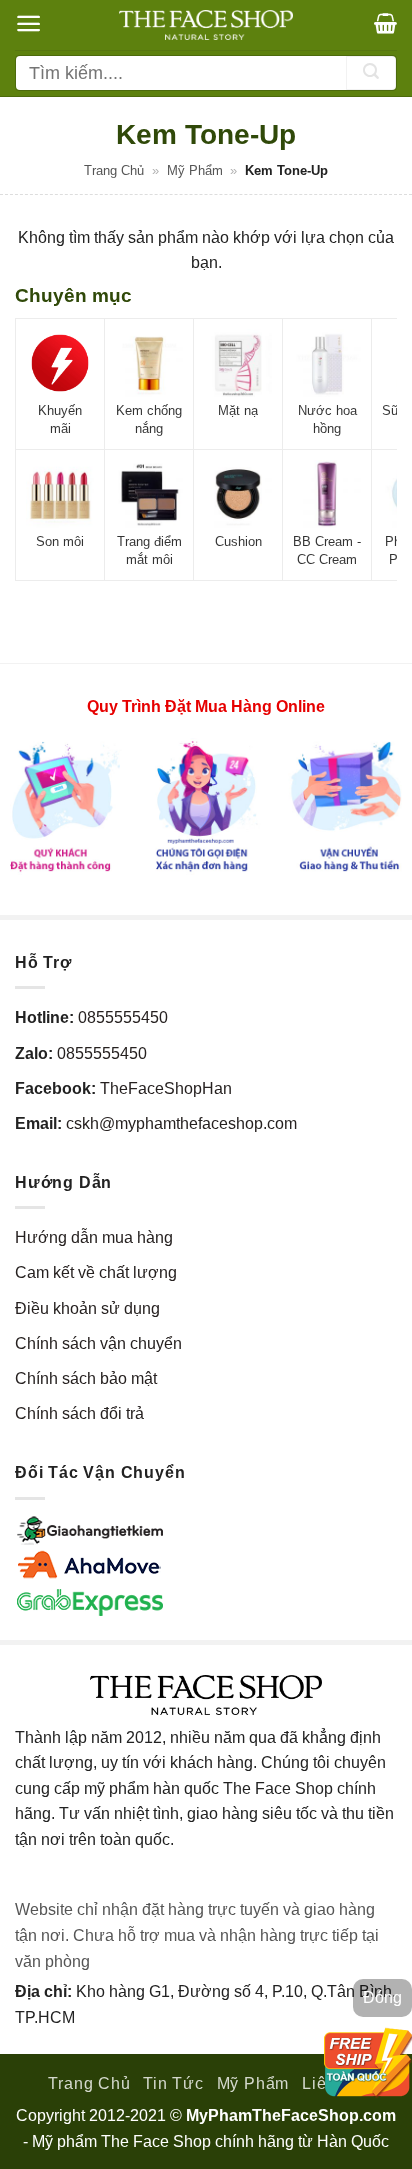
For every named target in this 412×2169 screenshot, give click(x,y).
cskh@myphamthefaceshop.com (181, 1123)
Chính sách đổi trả (79, 1413)
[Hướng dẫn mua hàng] (206, 805)
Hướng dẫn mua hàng (94, 1237)
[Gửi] (371, 73)
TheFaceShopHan (166, 1088)
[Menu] (28, 23)
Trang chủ (114, 170)
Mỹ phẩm (195, 170)
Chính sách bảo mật (86, 1378)
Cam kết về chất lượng (96, 1272)
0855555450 (123, 1017)
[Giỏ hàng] (385, 23)
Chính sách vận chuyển (98, 1343)
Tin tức (173, 2083)
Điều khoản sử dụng (87, 1308)
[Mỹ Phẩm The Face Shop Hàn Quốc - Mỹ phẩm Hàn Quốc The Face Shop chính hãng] (206, 25)
